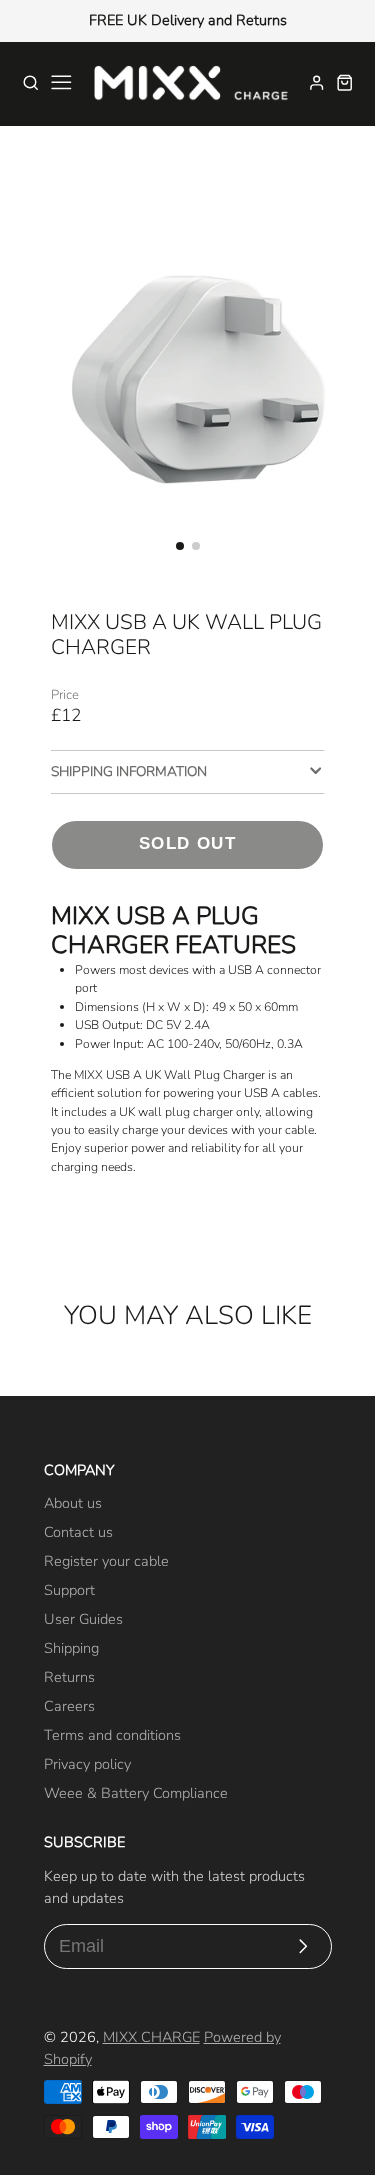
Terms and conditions (112, 1735)
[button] (180, 546)
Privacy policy (87, 1764)
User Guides (83, 1619)
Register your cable (106, 1561)
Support (69, 1590)
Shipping (71, 1648)
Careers (69, 1706)
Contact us (78, 1532)
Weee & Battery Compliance (136, 1793)
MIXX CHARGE (151, 2037)
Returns (69, 1677)
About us (73, 1503)
